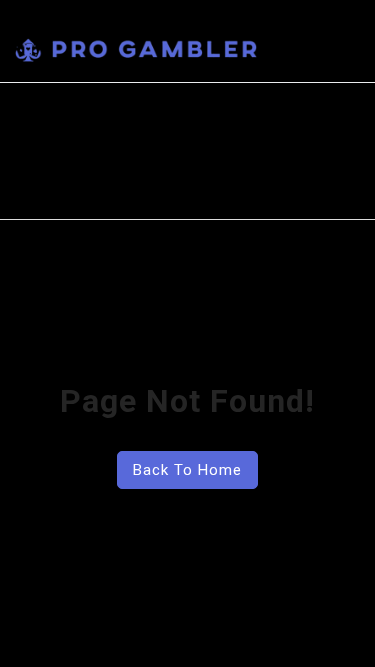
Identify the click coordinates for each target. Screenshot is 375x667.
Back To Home (187, 470)
